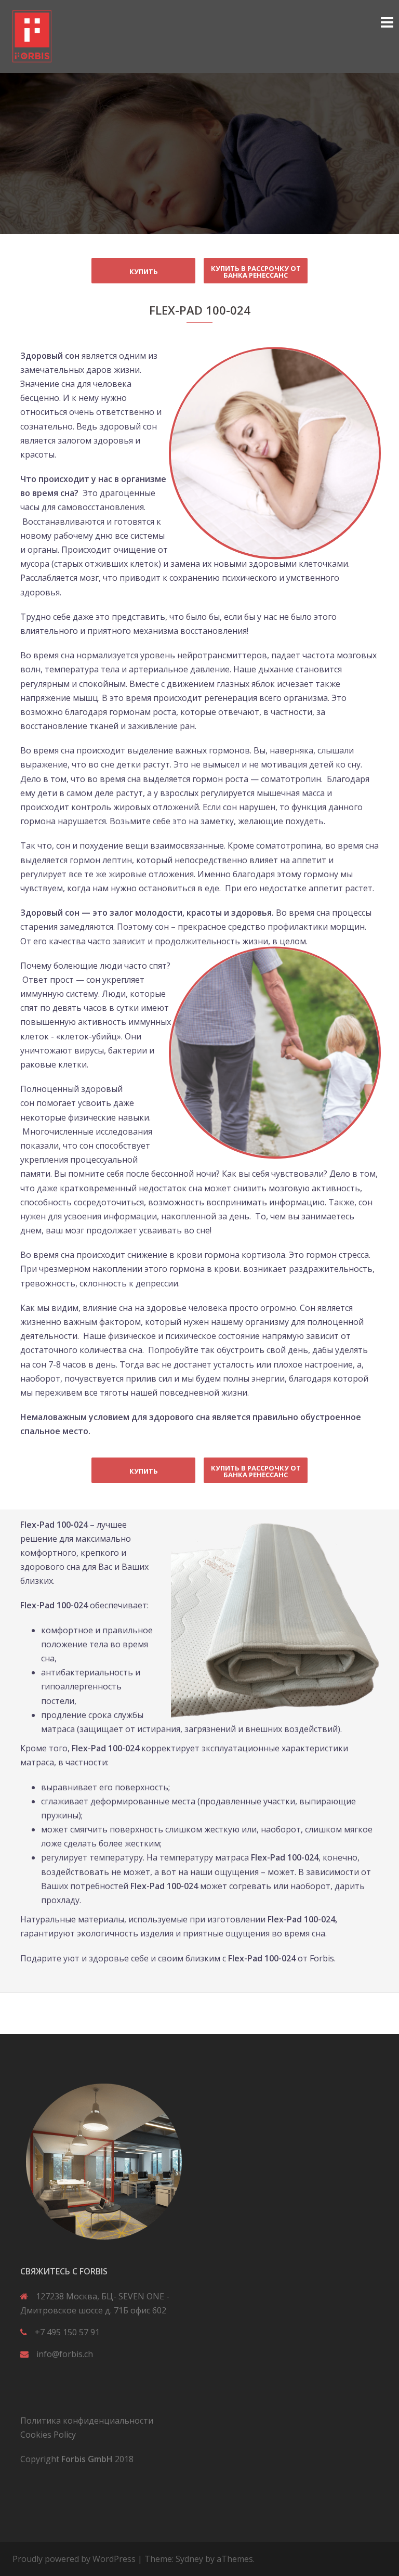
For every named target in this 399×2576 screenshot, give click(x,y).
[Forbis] (32, 35)
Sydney (189, 2559)
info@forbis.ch (65, 2354)
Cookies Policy (48, 2435)
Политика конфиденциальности (87, 2421)
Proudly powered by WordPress (74, 2559)
